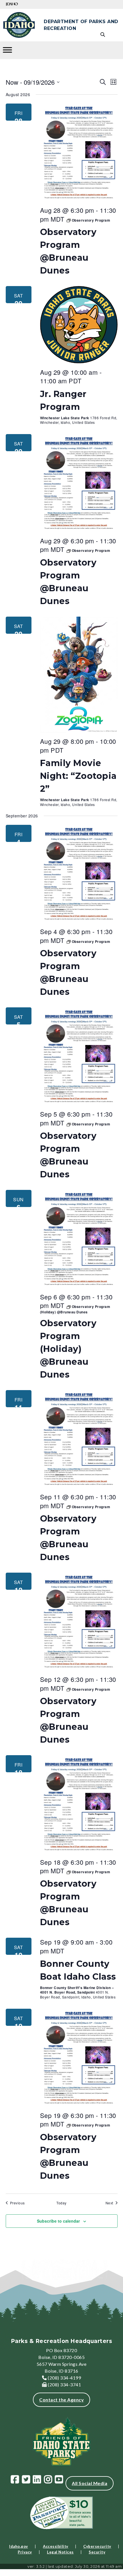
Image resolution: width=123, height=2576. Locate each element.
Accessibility (56, 2546)
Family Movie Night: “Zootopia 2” (78, 776)
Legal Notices (60, 2552)
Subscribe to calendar (58, 2221)
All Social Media (90, 2483)
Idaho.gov (19, 2546)
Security (97, 2552)
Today (61, 2203)
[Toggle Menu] (7, 50)
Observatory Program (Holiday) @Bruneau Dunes (68, 1349)
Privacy (25, 2552)
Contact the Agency (61, 2400)
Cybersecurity (97, 2546)
